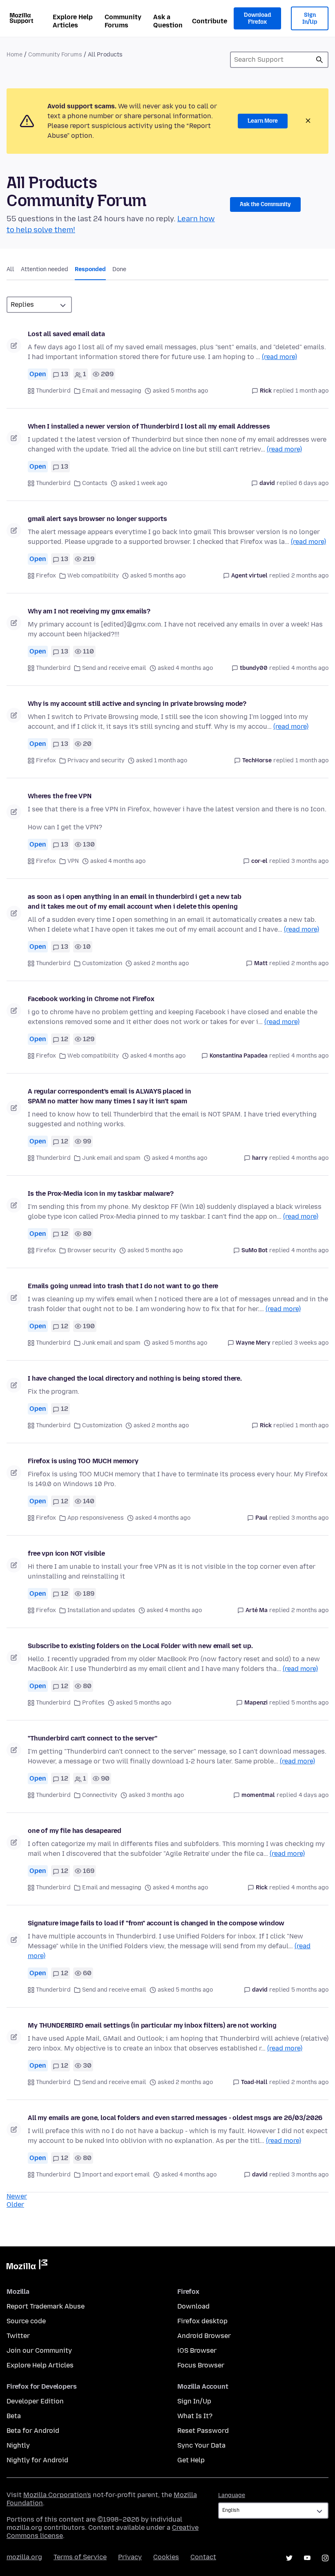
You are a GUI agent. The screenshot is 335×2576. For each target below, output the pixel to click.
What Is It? (195, 2416)
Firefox (46, 576)
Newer (17, 2196)
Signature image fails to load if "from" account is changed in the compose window (156, 1923)
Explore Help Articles (73, 21)
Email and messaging (112, 391)
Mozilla (27, 2266)
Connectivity (100, 1795)
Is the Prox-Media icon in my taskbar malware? (101, 1194)
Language (232, 2495)
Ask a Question (168, 21)
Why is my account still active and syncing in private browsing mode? (137, 704)
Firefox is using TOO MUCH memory (83, 1461)
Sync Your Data (201, 2445)
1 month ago (312, 391)
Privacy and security (96, 760)
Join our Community (39, 2350)
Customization (102, 963)
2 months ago (310, 576)
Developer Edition (35, 2401)
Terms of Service (80, 2557)
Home (15, 55)
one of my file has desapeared (74, 1831)
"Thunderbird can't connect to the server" (92, 1738)
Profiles (93, 1703)
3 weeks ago (311, 1343)
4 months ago (310, 668)
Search (319, 60)
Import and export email (116, 2175)
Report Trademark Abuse (46, 2306)
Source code (26, 2321)
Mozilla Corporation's (57, 2495)
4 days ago (314, 1795)
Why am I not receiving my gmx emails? (89, 611)
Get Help (191, 2460)
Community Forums (123, 21)
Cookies (166, 2557)
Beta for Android (33, 2431)
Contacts (95, 483)
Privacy (130, 2557)
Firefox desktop (202, 2321)
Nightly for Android (37, 2460)
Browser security (92, 1250)
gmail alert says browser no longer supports (97, 519)
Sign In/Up (310, 19)
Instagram (325, 2558)
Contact (203, 2557)
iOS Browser (197, 2350)
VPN (73, 861)
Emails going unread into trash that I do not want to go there (123, 1286)
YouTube (307, 2558)
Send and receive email (114, 668)
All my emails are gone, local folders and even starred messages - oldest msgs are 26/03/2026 (175, 2118)
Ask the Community (265, 204)
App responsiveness (96, 1518)
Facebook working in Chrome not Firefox (91, 999)
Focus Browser (201, 2365)
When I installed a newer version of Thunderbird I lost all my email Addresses (149, 426)
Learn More (263, 121)
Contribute (210, 21)
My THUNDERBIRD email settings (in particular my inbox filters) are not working (152, 2025)
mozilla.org (24, 2557)
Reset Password (203, 2431)
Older (15, 2204)
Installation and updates (101, 1610)
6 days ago (314, 483)
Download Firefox (257, 19)
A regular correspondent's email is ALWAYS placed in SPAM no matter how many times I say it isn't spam (109, 1096)
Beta (14, 2416)
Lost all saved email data (66, 334)
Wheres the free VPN (60, 796)
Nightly (18, 2445)
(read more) (279, 357)
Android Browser (204, 2336)
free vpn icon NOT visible (66, 1553)
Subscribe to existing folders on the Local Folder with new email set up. (140, 1646)
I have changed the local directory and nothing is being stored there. (135, 1378)
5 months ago (310, 1703)
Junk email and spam (111, 1158)
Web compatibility (93, 576)
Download (193, 2306)
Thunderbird (53, 391)
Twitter (18, 2336)
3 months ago (310, 861)
